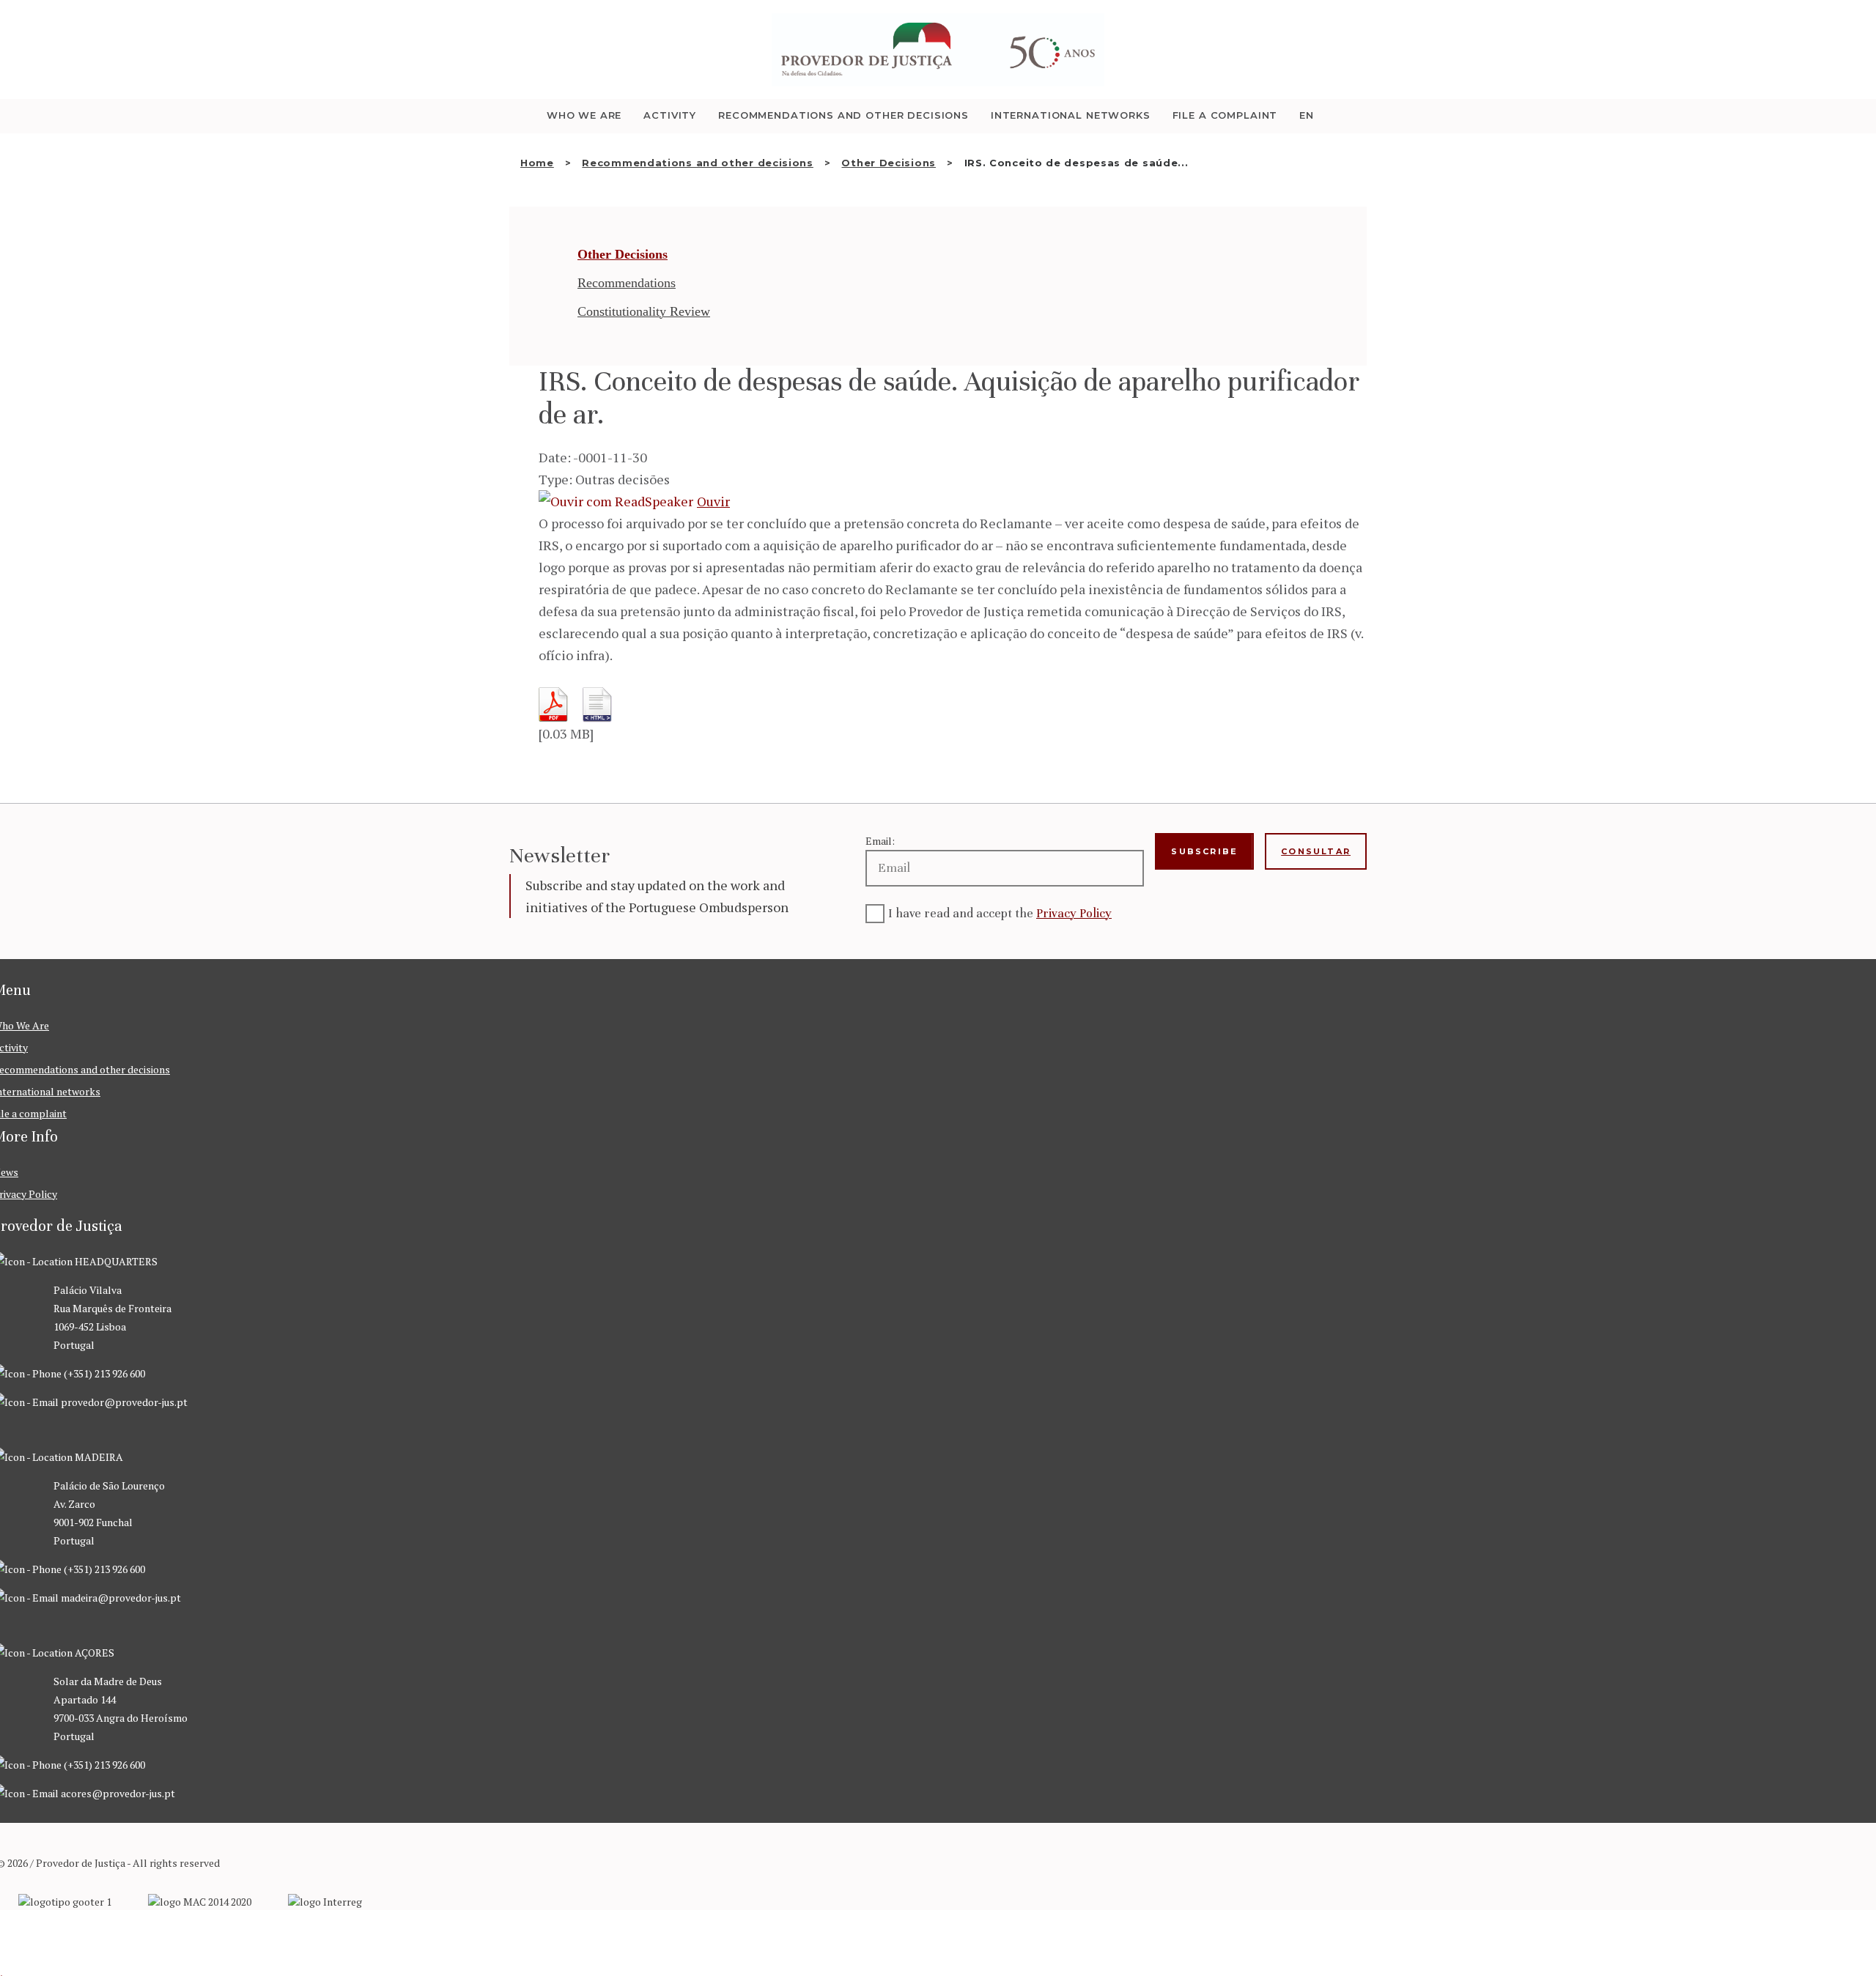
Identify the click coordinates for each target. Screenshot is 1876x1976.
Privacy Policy (1074, 913)
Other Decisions (889, 163)
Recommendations (627, 283)
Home (537, 163)
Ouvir (713, 501)
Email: (880, 841)
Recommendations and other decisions (698, 163)
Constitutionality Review (644, 311)
